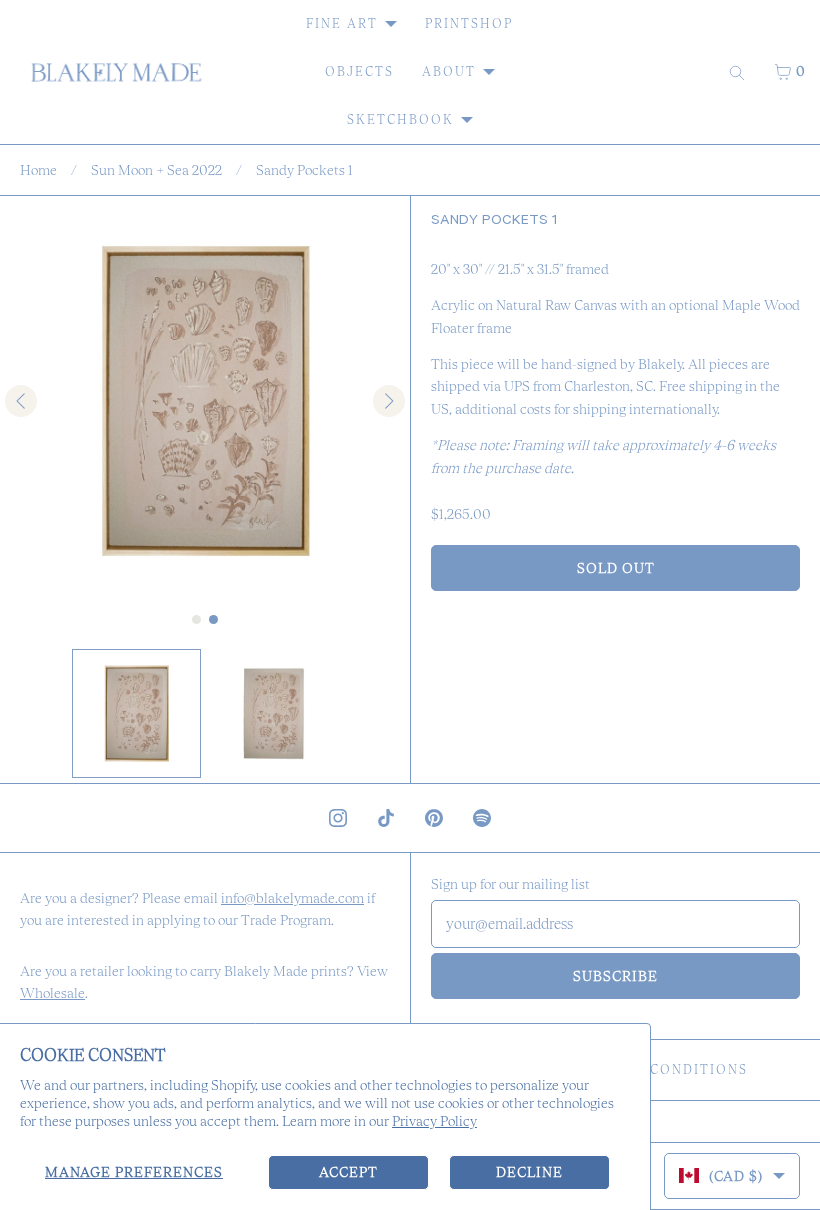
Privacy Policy (434, 1121)
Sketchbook (400, 119)
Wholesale (52, 993)
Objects (359, 71)
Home (38, 170)
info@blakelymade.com (292, 898)
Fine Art (342, 23)
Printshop (469, 23)
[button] (136, 713)
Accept (348, 1172)
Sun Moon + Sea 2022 (156, 170)
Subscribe (615, 976)
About (449, 71)
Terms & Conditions (662, 1069)
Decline (529, 1172)
